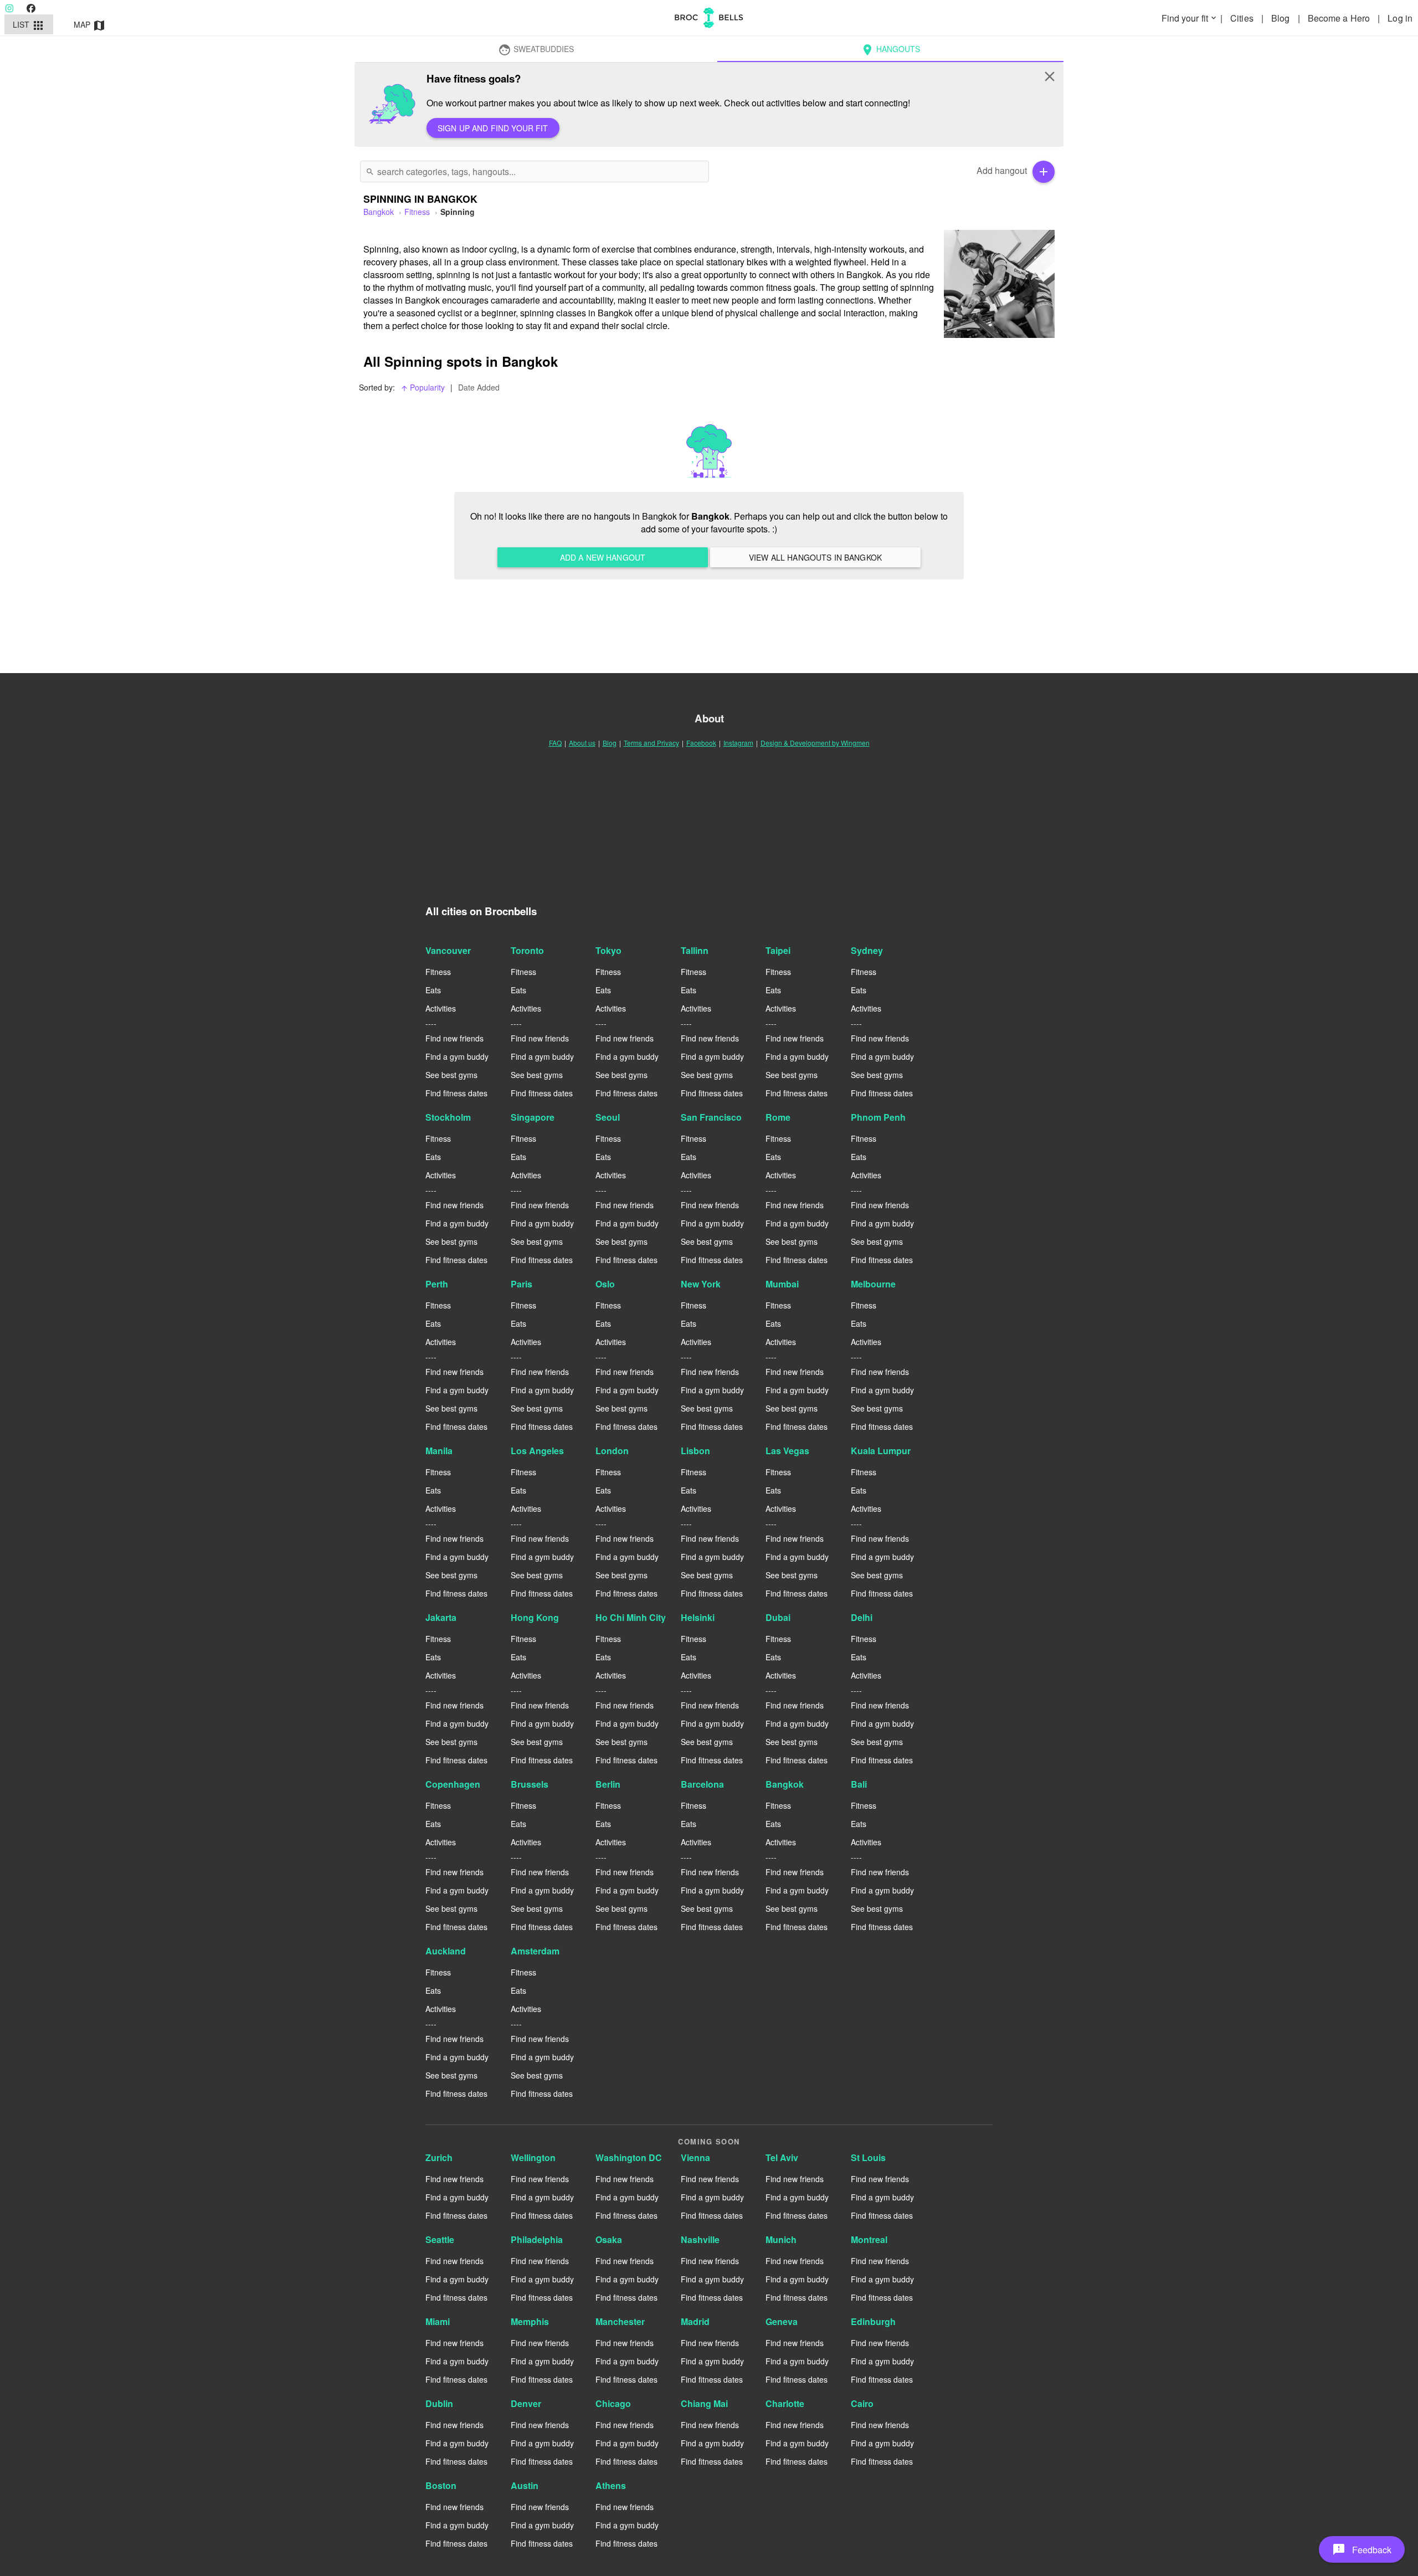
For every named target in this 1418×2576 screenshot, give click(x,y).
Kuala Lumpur (881, 1451)
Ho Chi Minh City (631, 1617)
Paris (522, 1284)
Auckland (446, 1951)
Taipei (778, 950)
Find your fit (1190, 18)
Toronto (527, 950)
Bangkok (785, 1784)
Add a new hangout (603, 557)
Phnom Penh (878, 1117)
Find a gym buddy (457, 1056)
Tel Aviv (782, 2157)
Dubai (778, 1617)
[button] (1362, 2549)
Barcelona (702, 1784)
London (612, 1451)
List (29, 25)
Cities (1243, 18)
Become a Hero (1340, 18)
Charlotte (785, 2403)
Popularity (423, 387)
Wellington (533, 2157)
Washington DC (629, 2157)
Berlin (608, 1784)
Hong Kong (535, 1617)
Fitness (417, 212)
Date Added (479, 387)
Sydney (867, 950)
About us (582, 743)
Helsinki (698, 1617)
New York (701, 1284)
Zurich (439, 2157)
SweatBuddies (536, 50)
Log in (1400, 18)
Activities (441, 1008)
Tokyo (608, 950)
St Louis (868, 2157)
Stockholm (448, 1117)
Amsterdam (535, 1951)
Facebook (701, 743)
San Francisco (711, 1117)
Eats (433, 990)
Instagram (738, 743)
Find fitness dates (456, 1093)
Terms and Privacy (651, 743)
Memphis (530, 2321)
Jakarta (441, 1617)
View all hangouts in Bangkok (815, 557)
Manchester (620, 2321)
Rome (778, 1117)
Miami (438, 2321)
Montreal (869, 2239)
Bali (859, 1784)
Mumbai (782, 1284)
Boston (441, 2485)
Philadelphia (537, 2239)
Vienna (695, 2157)
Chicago (613, 2403)
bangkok (379, 212)
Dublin (439, 2403)
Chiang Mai (704, 2403)
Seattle (440, 2239)
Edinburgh (873, 2321)
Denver (526, 2403)
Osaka (609, 2239)
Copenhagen (453, 1784)
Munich (781, 2239)
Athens (611, 2485)
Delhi (862, 1617)
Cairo (862, 2403)
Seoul (608, 1117)
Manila (439, 1451)
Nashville (700, 2239)
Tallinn (695, 950)
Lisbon (695, 1451)
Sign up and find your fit (493, 128)
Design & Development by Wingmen (815, 743)
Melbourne (873, 1284)
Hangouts (890, 50)
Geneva (782, 2321)
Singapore (533, 1117)
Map (90, 25)
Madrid (695, 2321)
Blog (1282, 18)
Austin (525, 2485)
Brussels (530, 1784)
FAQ (555, 743)
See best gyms (451, 1075)
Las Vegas (787, 1451)
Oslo (605, 1284)
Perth (437, 1284)
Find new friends (454, 1038)
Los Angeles (537, 1451)
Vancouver (448, 950)
